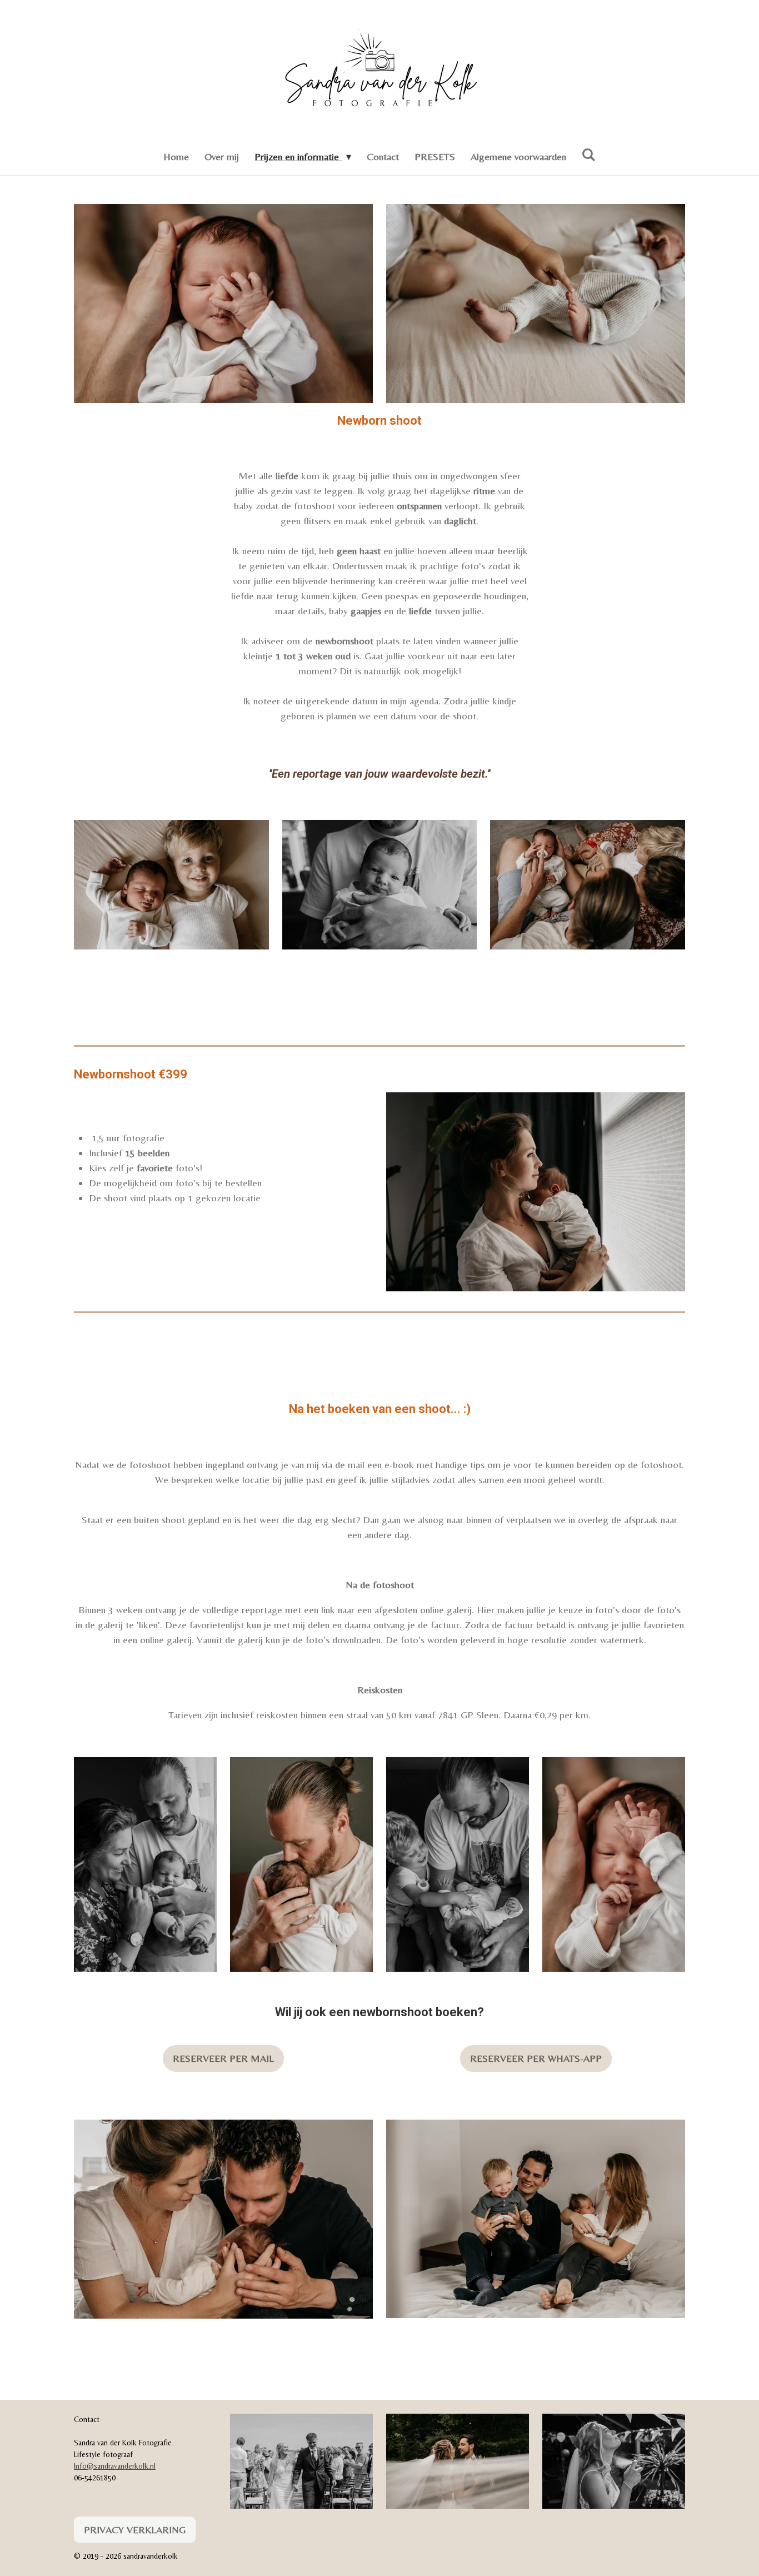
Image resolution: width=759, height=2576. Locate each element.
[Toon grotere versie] (223, 304)
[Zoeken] (589, 155)
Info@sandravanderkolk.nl (115, 2466)
